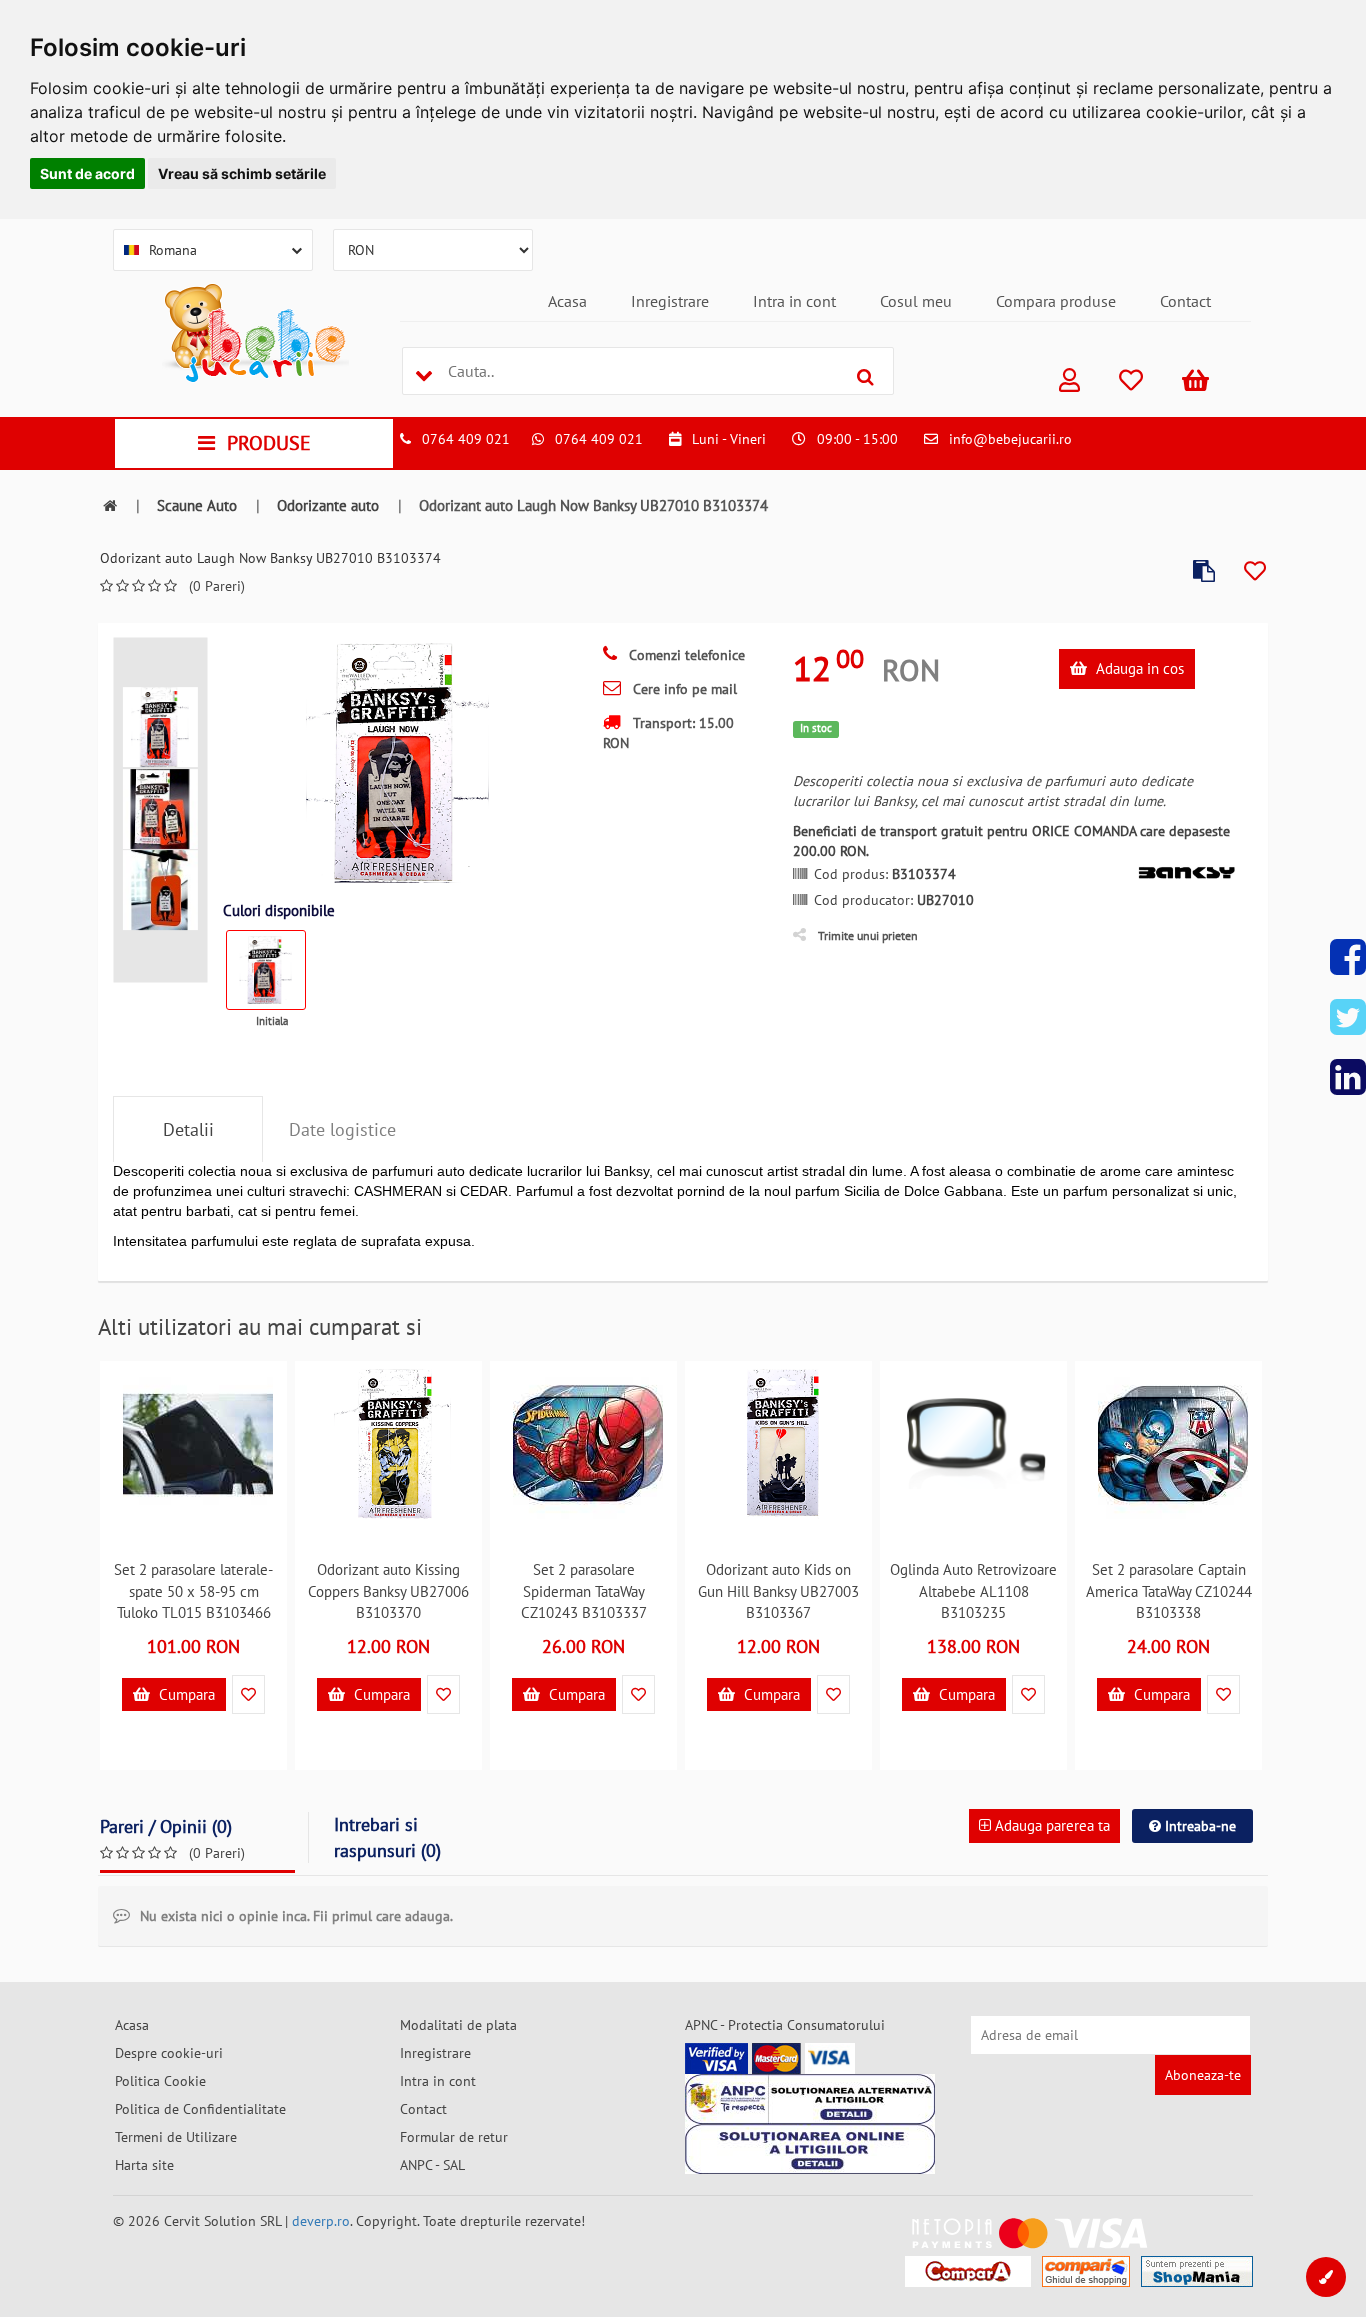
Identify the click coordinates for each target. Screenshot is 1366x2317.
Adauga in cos (1138, 668)
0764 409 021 (466, 439)
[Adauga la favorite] (1255, 571)
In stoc (816, 728)
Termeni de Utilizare (176, 2137)
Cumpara (185, 1694)
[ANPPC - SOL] (810, 2149)
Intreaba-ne (1198, 1826)
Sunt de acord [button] (87, 173)
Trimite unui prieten (868, 935)
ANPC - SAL (432, 2165)
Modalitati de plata (458, 2025)
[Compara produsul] (1204, 571)
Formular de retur (454, 2137)
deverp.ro (321, 2221)
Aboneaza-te (1203, 2075)
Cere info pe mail (683, 689)
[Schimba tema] (1326, 2277)
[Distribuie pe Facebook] (1348, 957)
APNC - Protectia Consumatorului (785, 2025)
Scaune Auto (197, 505)
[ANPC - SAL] (810, 2099)
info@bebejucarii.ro (1010, 439)
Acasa (567, 301)
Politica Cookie (160, 2081)
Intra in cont (794, 301)
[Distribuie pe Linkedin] (1348, 1077)
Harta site (144, 2165)
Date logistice (342, 1129)
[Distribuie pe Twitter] (1348, 1017)
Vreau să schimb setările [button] (242, 173)
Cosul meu (916, 301)
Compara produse (1056, 301)
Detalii (188, 1129)
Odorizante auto (328, 505)
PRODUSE (269, 443)
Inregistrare (670, 301)
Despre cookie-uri (169, 2053)
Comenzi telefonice (685, 655)
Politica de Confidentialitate (200, 2109)
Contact (1185, 301)
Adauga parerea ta (1050, 1825)
